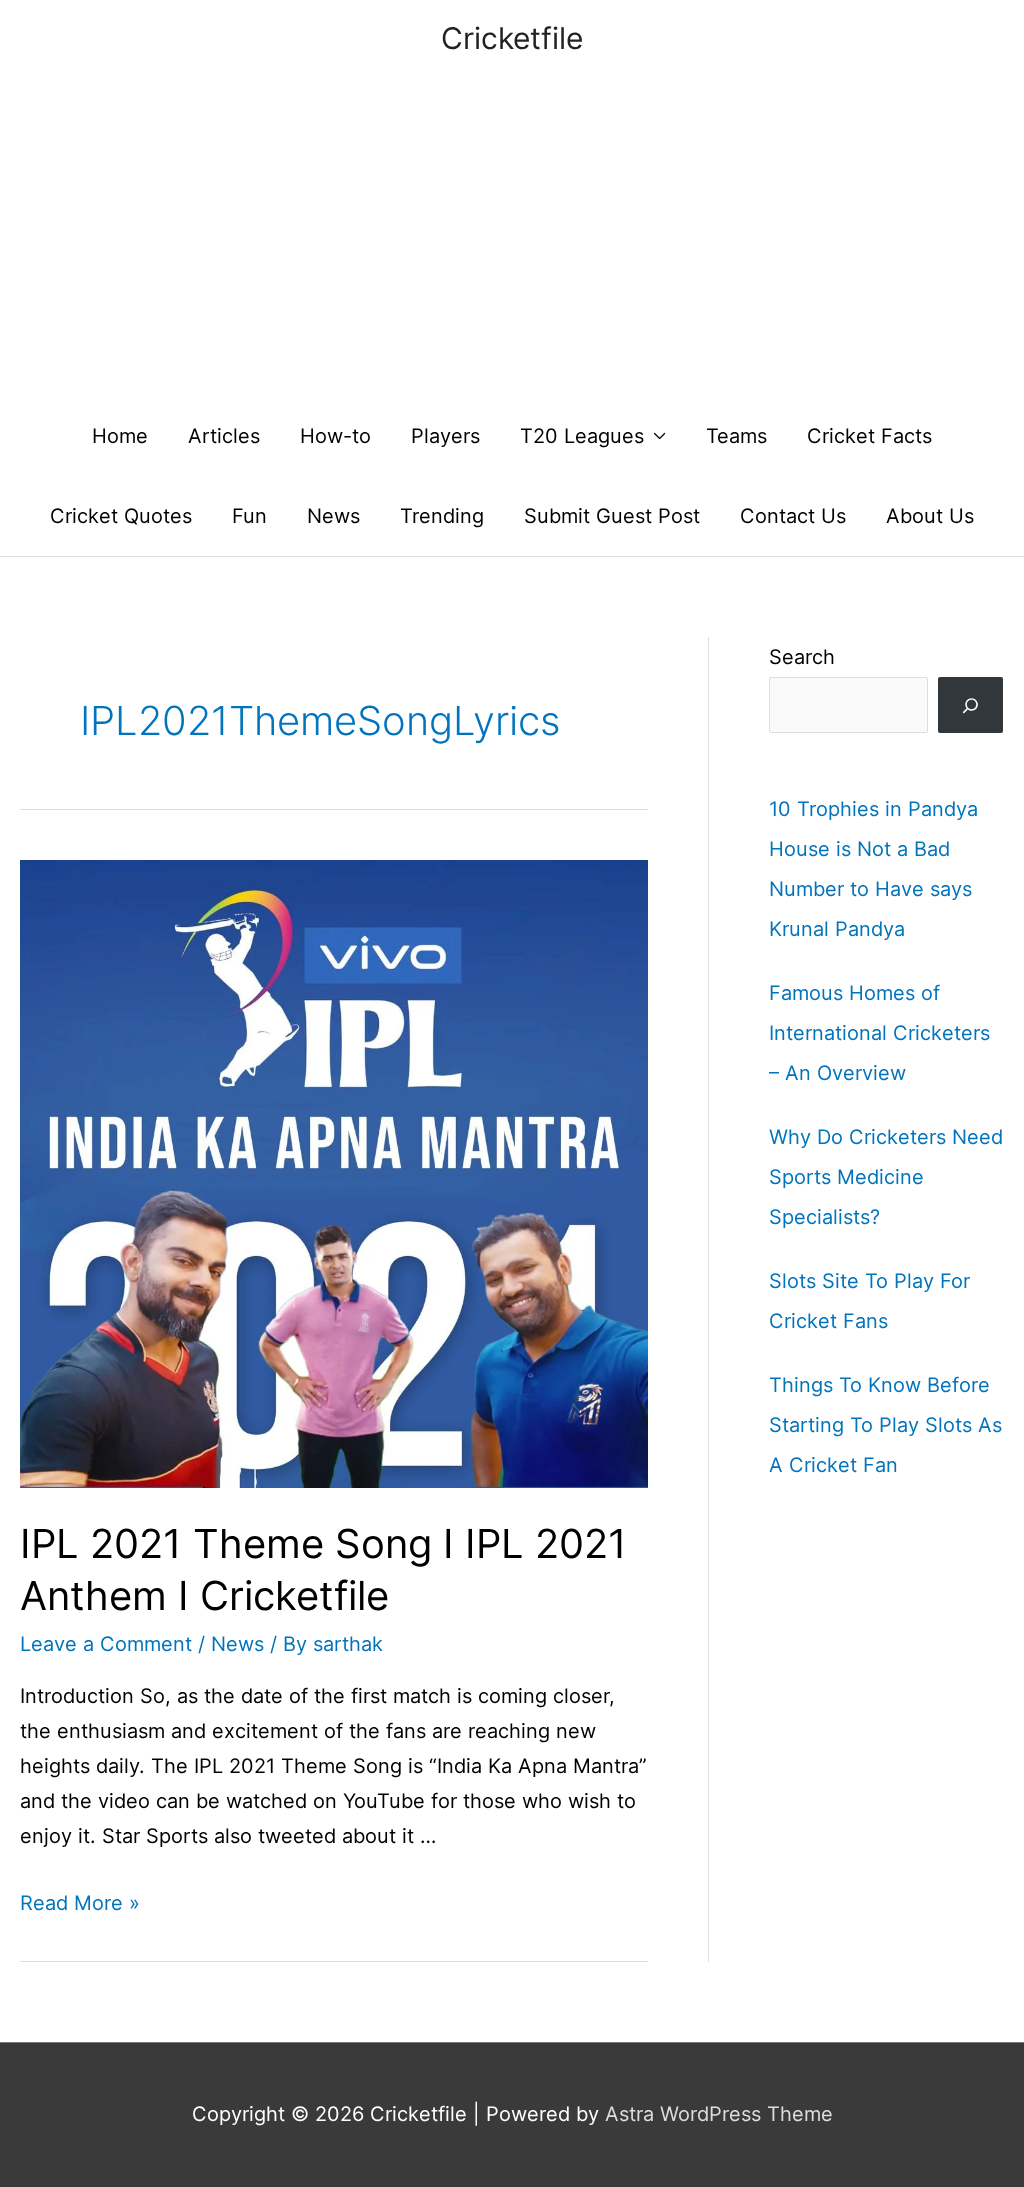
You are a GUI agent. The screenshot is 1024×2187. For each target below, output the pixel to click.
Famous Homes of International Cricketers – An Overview (879, 1033)
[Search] (970, 705)
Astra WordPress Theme (719, 2114)
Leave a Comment (106, 1644)
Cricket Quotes (121, 516)
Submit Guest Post (612, 516)
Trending (442, 516)
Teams (736, 436)
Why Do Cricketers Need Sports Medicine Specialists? (886, 1177)
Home (120, 436)
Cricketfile (512, 38)
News (333, 516)
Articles (224, 436)
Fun (249, 516)
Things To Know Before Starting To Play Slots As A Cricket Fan (885, 1425)
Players (445, 436)
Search (802, 657)
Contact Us (793, 516)
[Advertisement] (512, 246)
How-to (335, 436)
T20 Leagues (582, 436)
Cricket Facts (869, 436)
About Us (930, 516)
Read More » (80, 1903)
